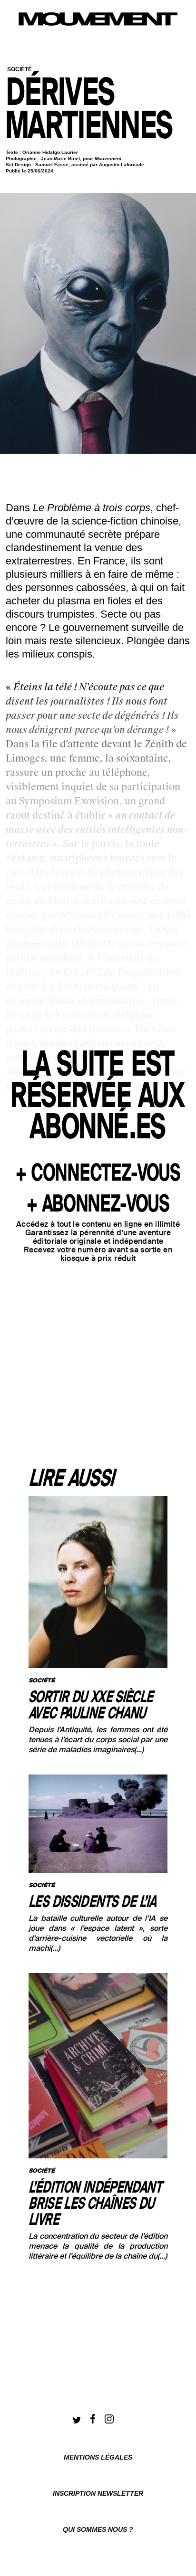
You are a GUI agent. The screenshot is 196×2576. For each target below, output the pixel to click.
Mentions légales (98, 2457)
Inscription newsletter (98, 2493)
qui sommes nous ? (98, 2529)
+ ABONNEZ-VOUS (98, 1205)
